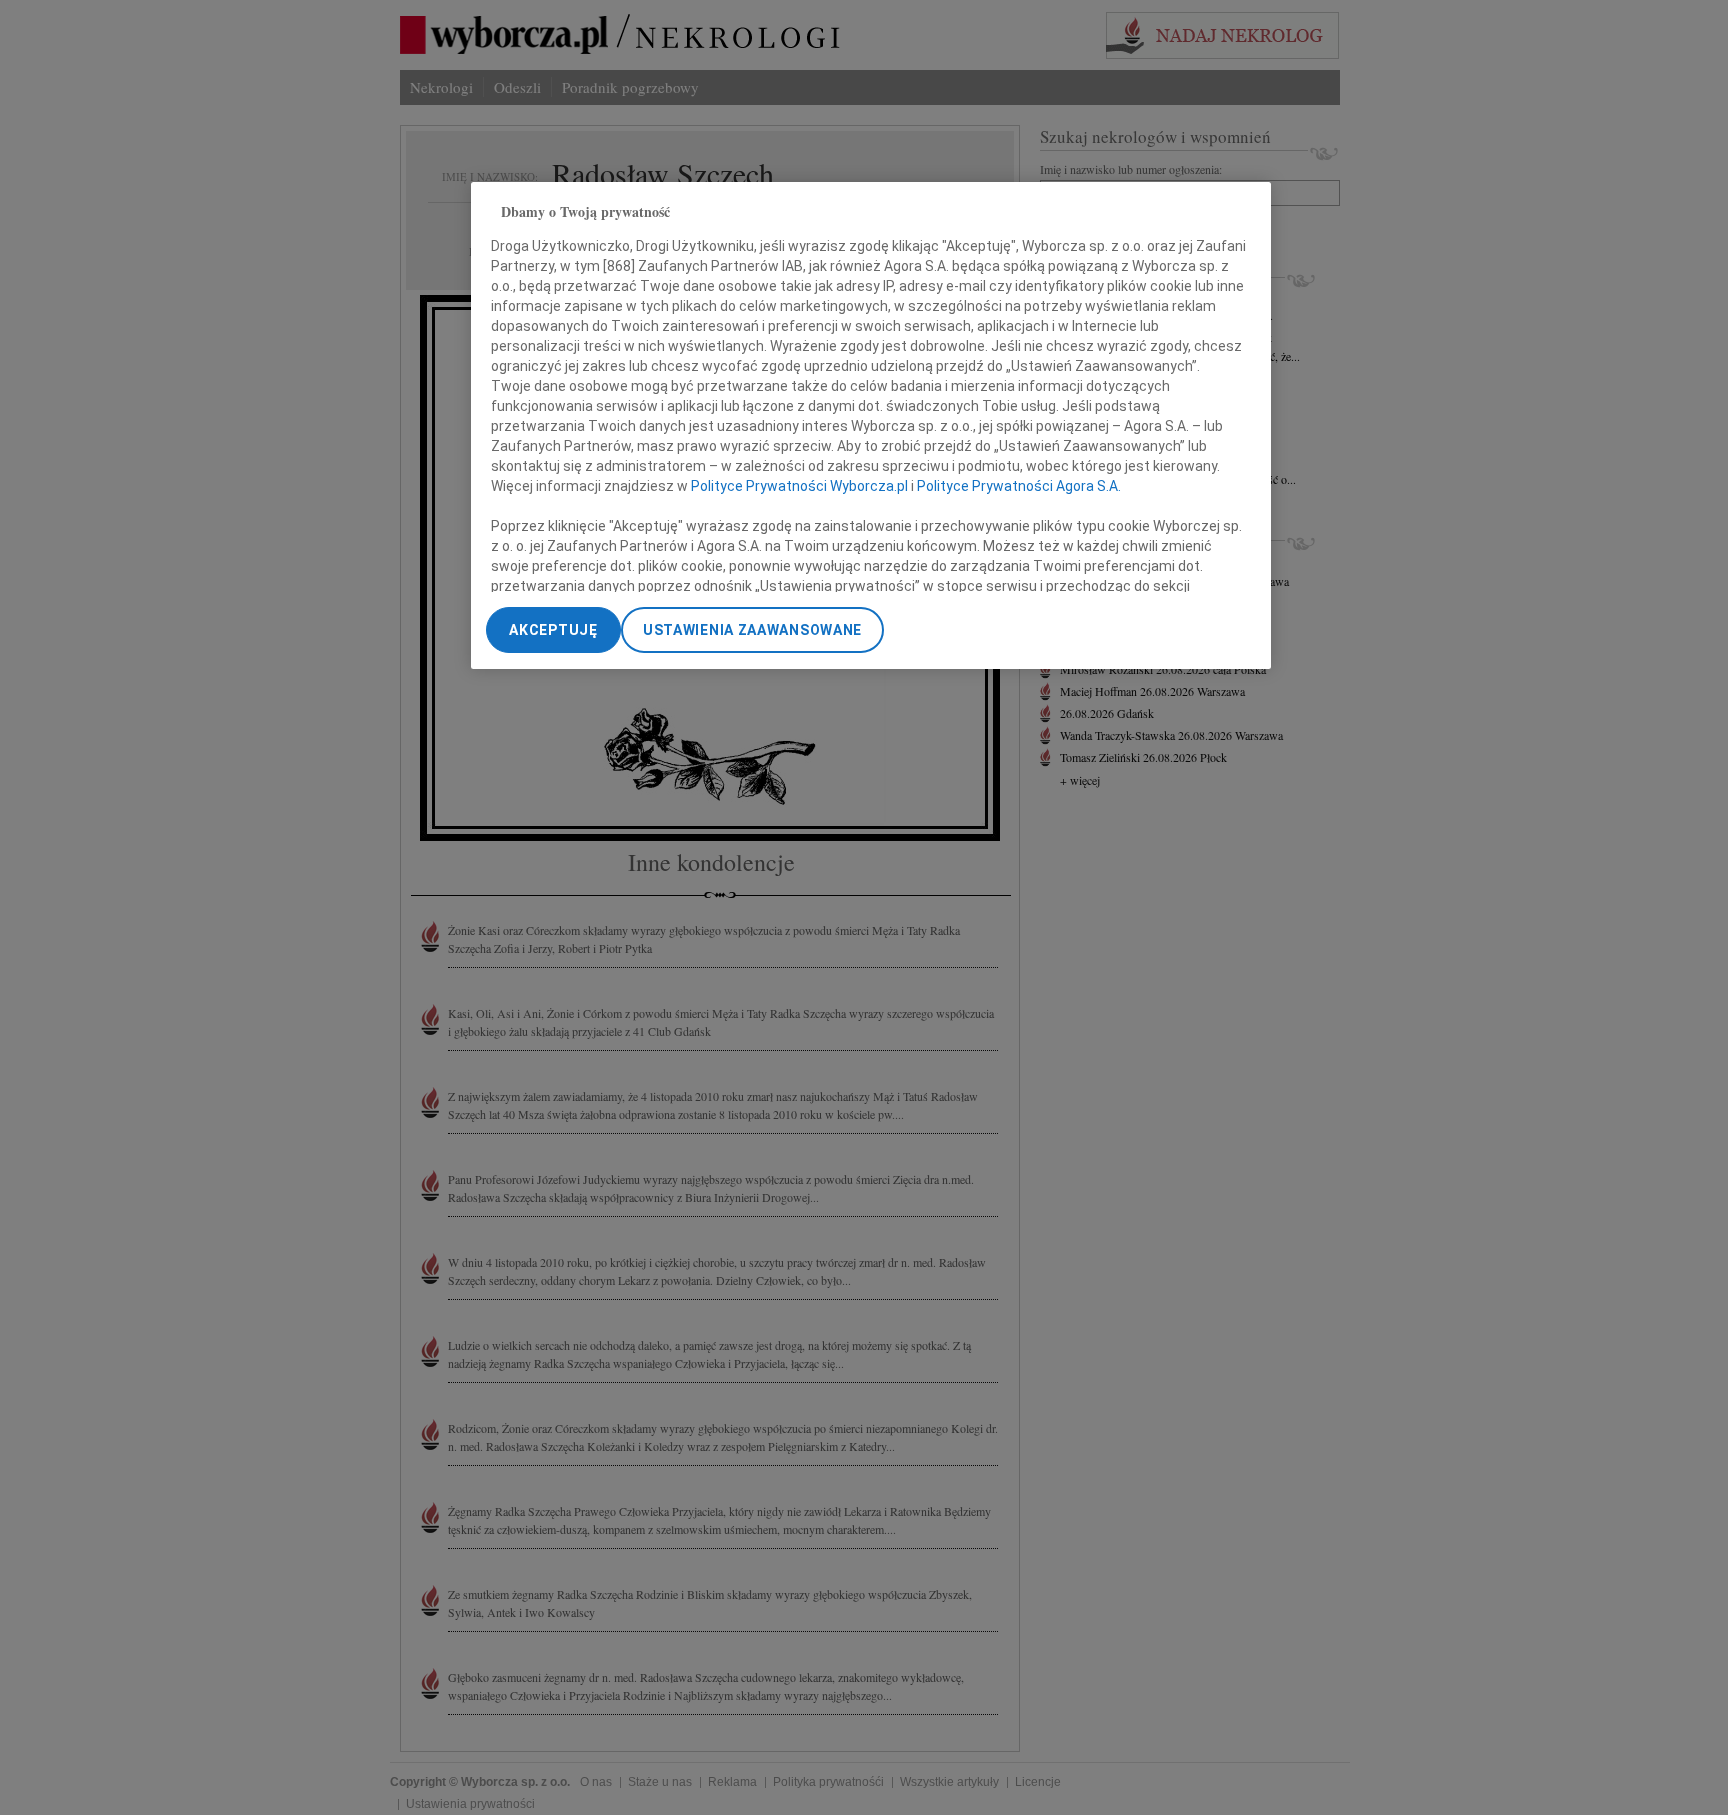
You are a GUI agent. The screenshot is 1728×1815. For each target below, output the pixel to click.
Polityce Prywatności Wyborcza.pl (799, 486)
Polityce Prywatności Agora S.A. (1019, 486)
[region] (871, 425)
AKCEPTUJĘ (553, 630)
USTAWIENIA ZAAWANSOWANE (752, 630)
